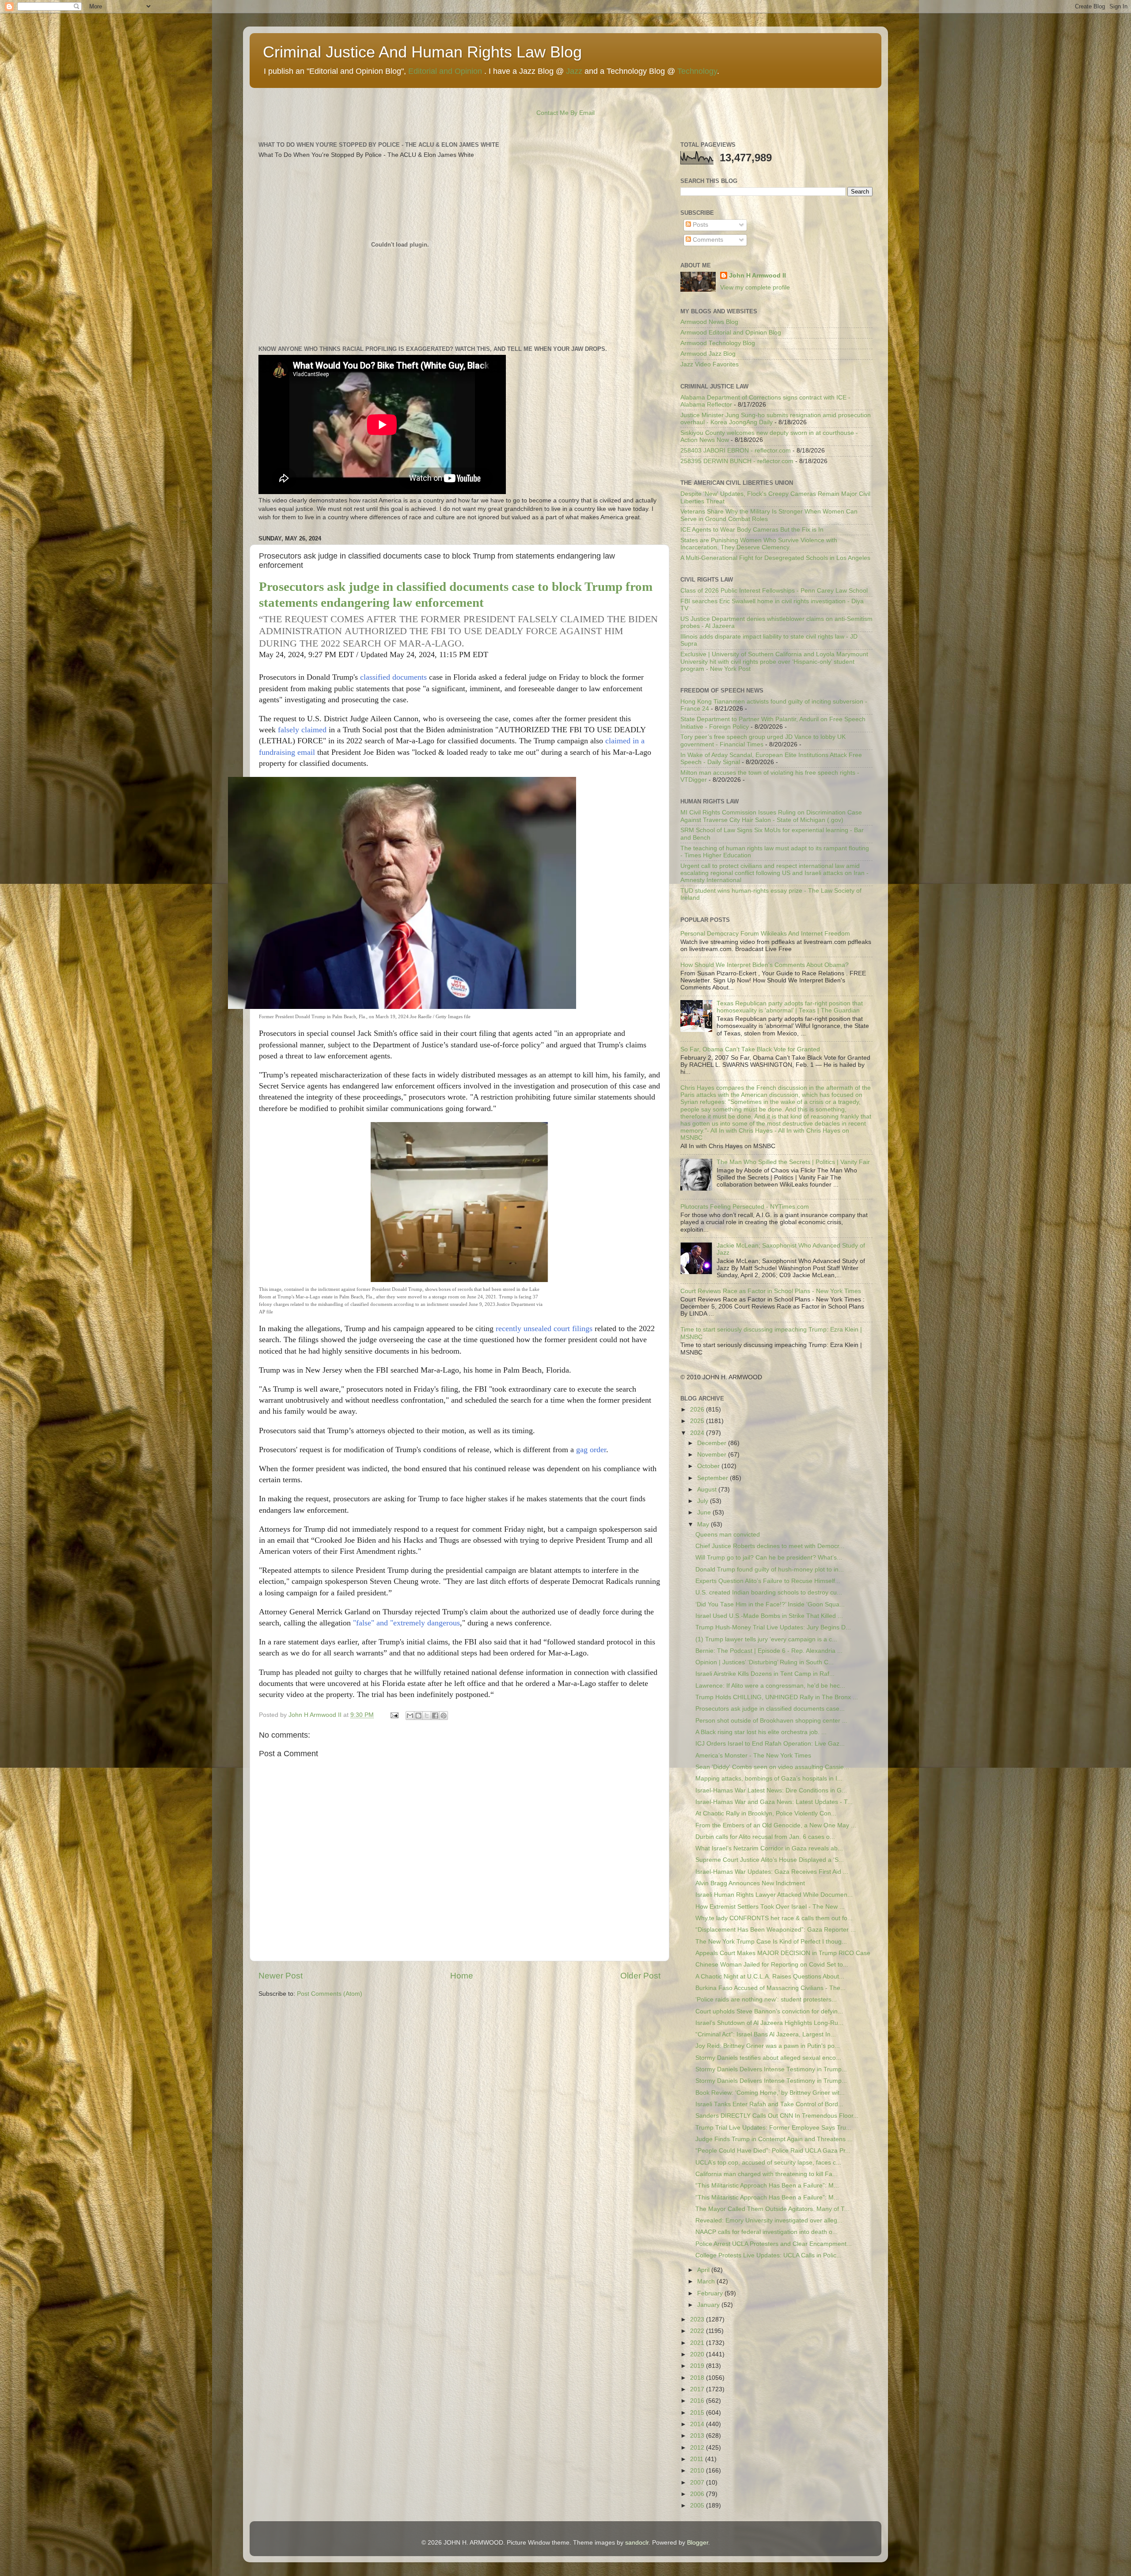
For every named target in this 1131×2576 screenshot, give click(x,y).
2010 (698, 2471)
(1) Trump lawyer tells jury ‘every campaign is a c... (766, 1639)
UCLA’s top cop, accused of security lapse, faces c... (768, 2163)
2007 (698, 2483)
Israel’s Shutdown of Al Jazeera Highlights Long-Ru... (769, 2023)
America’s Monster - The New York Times (753, 1756)
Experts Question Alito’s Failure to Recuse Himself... (768, 1581)
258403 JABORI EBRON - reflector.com (736, 451)
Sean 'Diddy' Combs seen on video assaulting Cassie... (772, 1767)
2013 (698, 2436)
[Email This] (410, 1716)
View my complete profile (755, 287)
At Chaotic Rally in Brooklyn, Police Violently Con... (766, 1813)
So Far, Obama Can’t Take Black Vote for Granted (750, 1049)
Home (462, 1976)
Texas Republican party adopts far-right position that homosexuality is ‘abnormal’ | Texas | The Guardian (790, 1007)
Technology (697, 71)
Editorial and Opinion (445, 71)
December (713, 1443)
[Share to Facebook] (435, 1716)
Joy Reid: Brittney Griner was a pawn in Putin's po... (768, 2046)
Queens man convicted (728, 1535)
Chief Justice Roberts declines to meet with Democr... (770, 1546)
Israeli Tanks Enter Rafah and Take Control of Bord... (769, 2104)
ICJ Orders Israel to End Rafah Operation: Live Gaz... (770, 1744)
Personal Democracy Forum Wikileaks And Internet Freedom (765, 934)
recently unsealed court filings (545, 1328)
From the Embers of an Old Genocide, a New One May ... (776, 1825)
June (705, 1512)
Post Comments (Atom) (330, 1994)
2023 (698, 2319)
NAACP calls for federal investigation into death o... (767, 2232)
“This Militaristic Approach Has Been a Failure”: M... (767, 2186)
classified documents (393, 677)
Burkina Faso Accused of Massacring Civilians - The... (770, 1988)
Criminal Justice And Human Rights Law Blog (422, 52)
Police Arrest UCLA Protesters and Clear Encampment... (774, 2244)
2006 (698, 2494)
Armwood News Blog (709, 322)
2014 (698, 2424)
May (704, 1524)
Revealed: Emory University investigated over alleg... (769, 2220)
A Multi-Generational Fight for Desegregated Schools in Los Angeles (775, 558)
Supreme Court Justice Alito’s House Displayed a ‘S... (770, 1860)
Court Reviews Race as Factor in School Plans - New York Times (771, 1291)
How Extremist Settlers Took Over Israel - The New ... (770, 1907)
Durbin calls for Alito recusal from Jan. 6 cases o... (765, 1837)
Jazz (574, 71)
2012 (698, 2448)
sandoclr (637, 2543)
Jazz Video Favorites (710, 364)
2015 (698, 2413)
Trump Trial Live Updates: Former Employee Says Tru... (773, 2128)
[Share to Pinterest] (444, 1716)
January (709, 2305)
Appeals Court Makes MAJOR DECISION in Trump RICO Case (783, 1953)
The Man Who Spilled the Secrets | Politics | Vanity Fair (793, 1162)
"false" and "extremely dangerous (406, 1623)
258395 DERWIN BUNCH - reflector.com (737, 461)
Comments (707, 240)
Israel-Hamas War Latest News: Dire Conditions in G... (771, 1790)
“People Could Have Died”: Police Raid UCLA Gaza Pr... (773, 2151)
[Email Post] (394, 1715)
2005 (698, 2506)
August (708, 1490)
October (709, 1466)
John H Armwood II (757, 276)
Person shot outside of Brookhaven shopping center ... (771, 1721)
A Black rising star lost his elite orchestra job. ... (761, 1732)
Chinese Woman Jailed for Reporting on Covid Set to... (772, 1965)
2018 (698, 2378)
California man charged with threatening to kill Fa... (767, 2174)
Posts (700, 225)
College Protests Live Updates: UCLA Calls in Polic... (769, 2255)
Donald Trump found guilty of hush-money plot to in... (770, 1570)
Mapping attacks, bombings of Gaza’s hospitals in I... (769, 1779)
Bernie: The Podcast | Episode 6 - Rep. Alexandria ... (769, 1651)
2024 (698, 1433)
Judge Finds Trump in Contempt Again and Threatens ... (774, 2139)
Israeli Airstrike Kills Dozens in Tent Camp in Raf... (765, 1674)
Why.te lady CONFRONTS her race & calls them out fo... (774, 1918)
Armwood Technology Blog (718, 343)
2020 (698, 2354)
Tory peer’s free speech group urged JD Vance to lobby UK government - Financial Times (763, 740)
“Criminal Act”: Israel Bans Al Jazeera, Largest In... (766, 2034)
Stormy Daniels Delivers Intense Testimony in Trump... (771, 2069)
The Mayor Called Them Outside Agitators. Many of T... (772, 2209)
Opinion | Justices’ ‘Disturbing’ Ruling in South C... (765, 1662)
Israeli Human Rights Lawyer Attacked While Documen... (774, 1895)
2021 (698, 2343)
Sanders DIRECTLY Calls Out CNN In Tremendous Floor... (777, 2116)
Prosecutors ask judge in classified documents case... (770, 1709)
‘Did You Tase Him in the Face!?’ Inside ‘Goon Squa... (770, 1604)
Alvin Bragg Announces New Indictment (750, 1883)
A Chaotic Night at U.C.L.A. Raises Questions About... (770, 1977)
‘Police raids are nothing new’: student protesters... (766, 2000)
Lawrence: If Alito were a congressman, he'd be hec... (770, 1686)
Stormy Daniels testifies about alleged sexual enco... (768, 2058)
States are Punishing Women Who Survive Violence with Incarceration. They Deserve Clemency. (759, 544)
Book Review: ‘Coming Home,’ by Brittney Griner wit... (770, 2093)
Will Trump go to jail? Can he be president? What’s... (769, 1558)
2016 (698, 2401)
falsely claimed (302, 730)
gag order (591, 1450)
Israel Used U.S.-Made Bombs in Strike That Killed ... (769, 1616)
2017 (698, 2389)
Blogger (698, 2543)
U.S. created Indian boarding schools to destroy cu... (769, 1592)
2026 (698, 1410)
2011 (698, 2459)
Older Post (640, 1976)
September (714, 1478)
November (713, 1455)
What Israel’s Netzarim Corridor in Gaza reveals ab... (769, 1848)
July (704, 1501)
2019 (698, 2366)
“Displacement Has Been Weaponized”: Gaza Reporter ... (776, 1930)
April (704, 2270)
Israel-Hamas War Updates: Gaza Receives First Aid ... (772, 1872)
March (707, 2281)
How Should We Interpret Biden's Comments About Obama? (765, 965)
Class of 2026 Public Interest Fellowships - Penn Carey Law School (774, 591)
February (711, 2293)
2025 (698, 1421)
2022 (698, 2331)
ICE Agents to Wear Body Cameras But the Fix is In (752, 530)
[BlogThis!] (418, 1716)
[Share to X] (427, 1716)
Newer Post (281, 1976)
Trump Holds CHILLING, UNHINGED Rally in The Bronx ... (777, 1697)
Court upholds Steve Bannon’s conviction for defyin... (769, 2011)
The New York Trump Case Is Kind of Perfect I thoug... (771, 1942)
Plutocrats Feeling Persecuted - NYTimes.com (745, 1207)
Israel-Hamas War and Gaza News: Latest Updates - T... (774, 1802)
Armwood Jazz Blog (708, 354)
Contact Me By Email (565, 113)
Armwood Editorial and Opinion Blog (731, 333)
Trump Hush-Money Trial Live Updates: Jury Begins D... (773, 1627)
